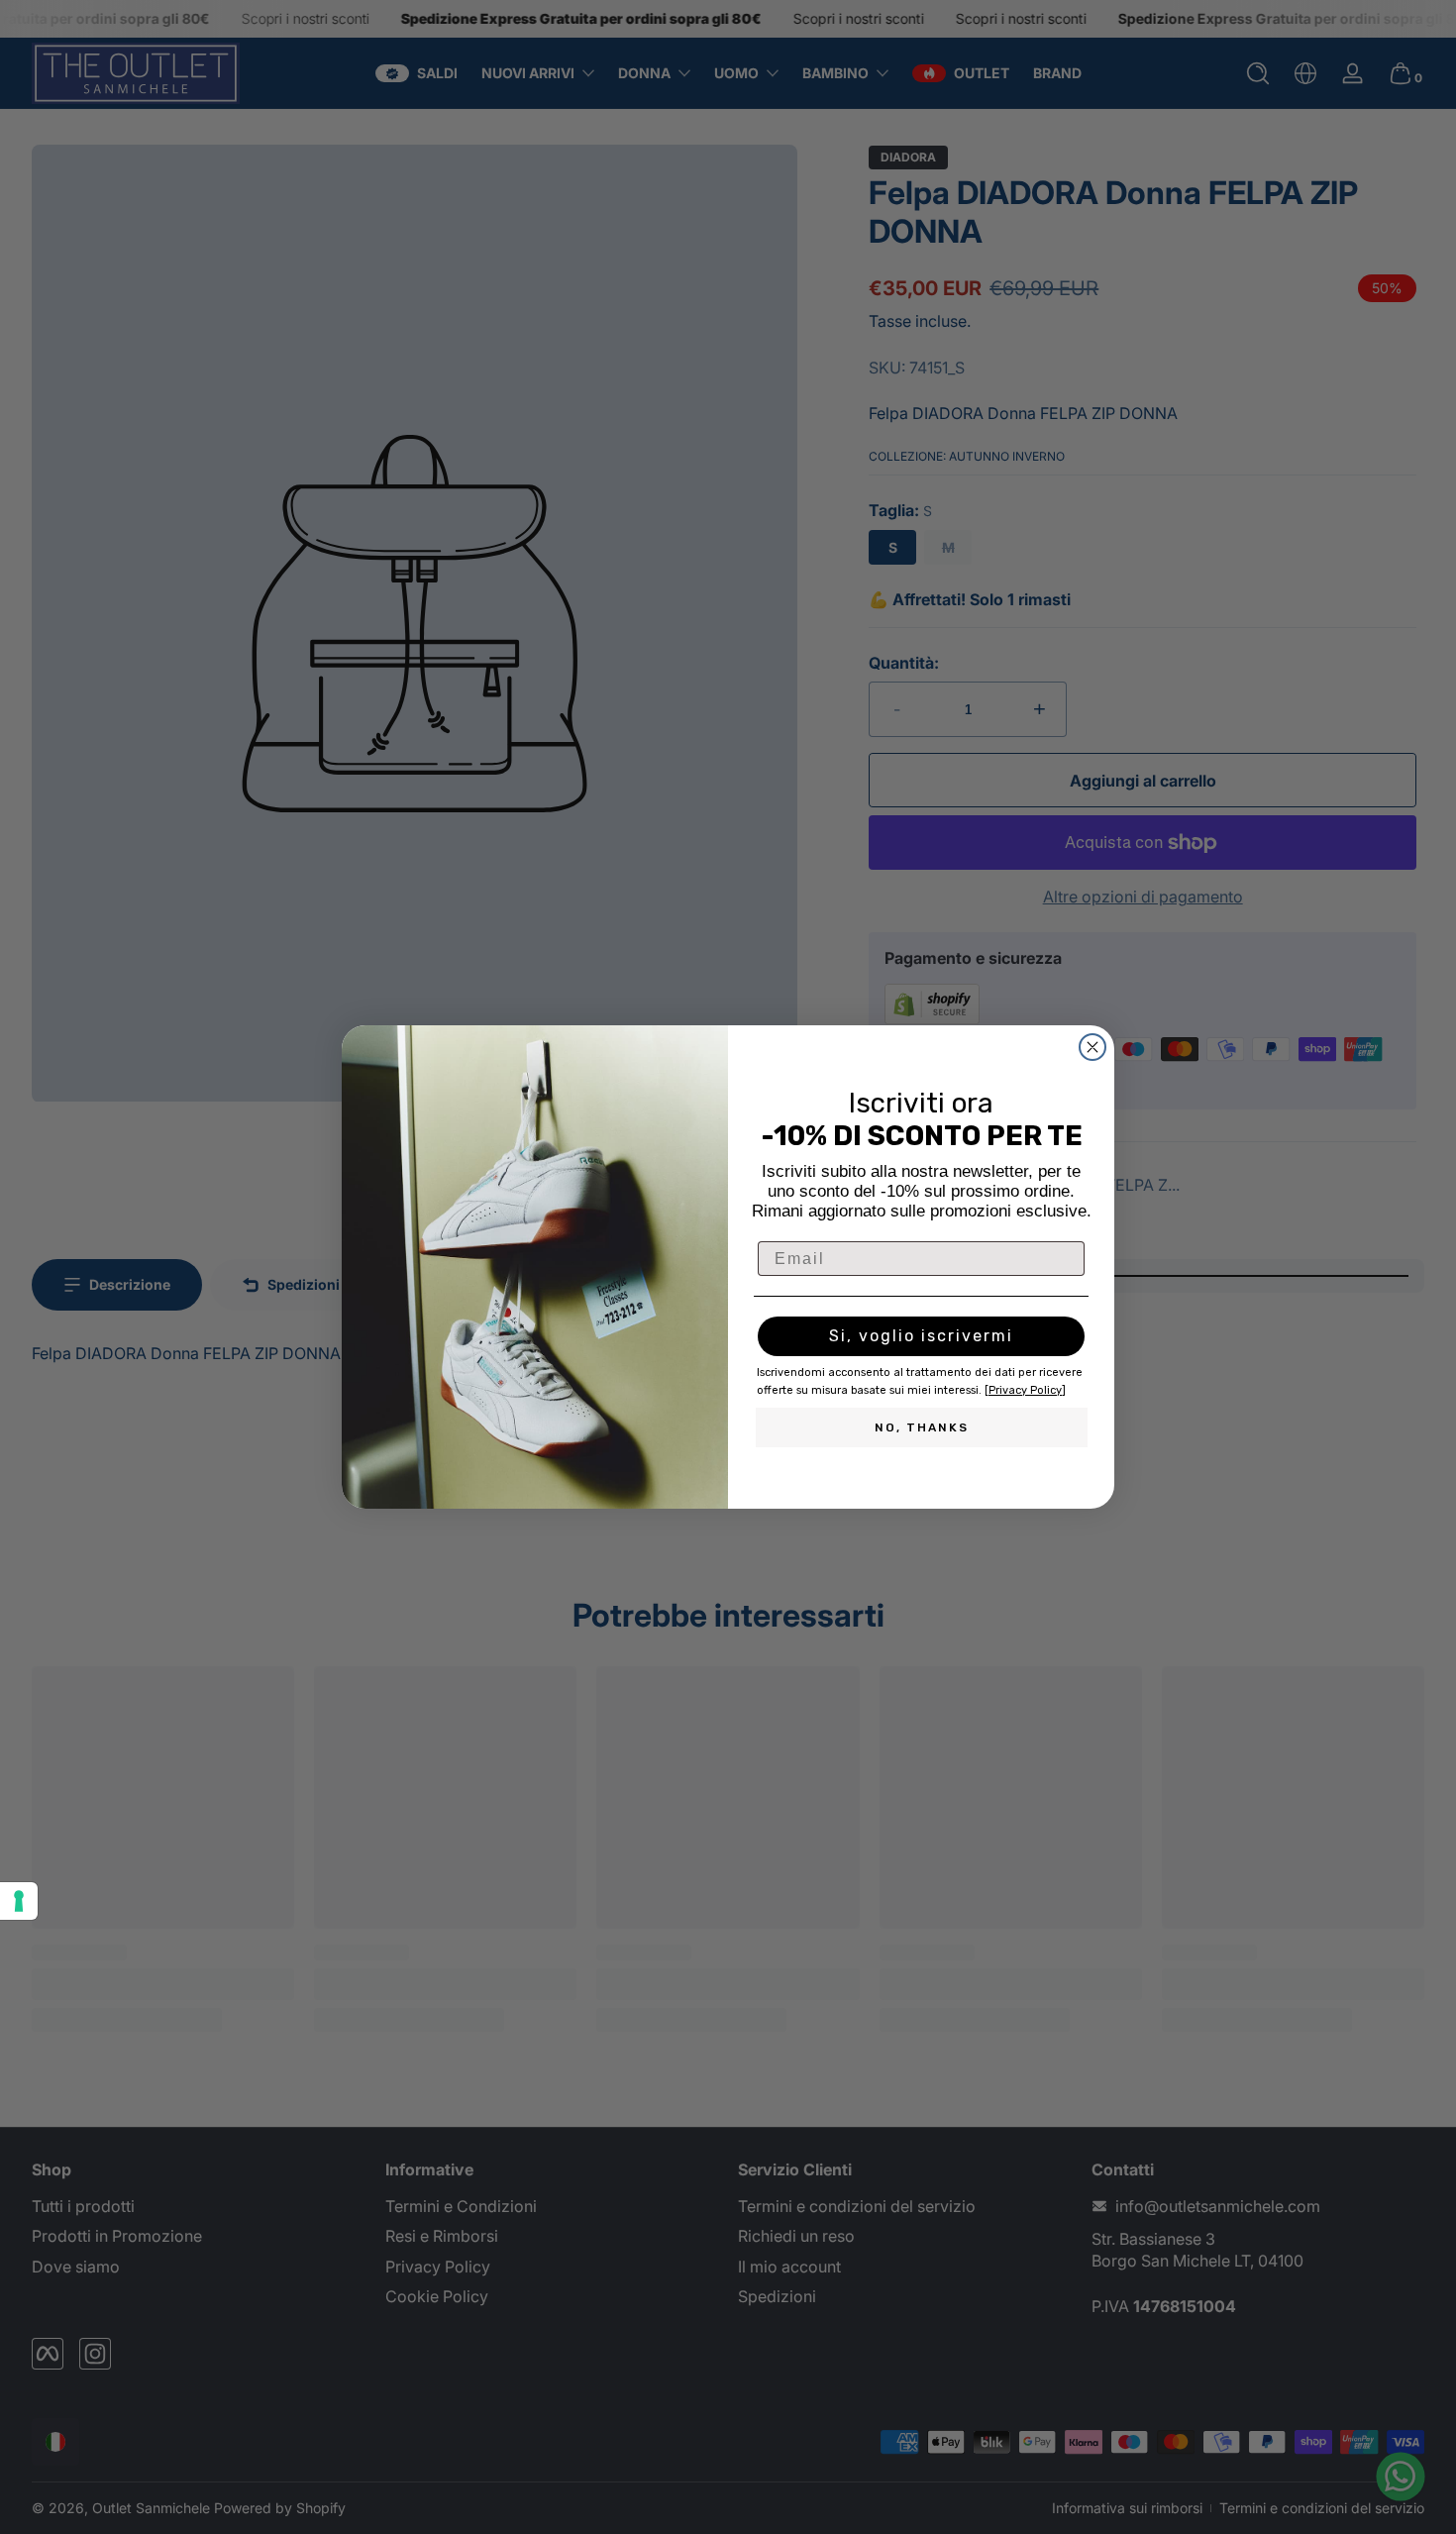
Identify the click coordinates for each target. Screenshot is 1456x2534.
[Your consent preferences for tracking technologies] (19, 1901)
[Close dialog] (1092, 1047)
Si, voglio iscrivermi (921, 1336)
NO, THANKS (922, 1427)
